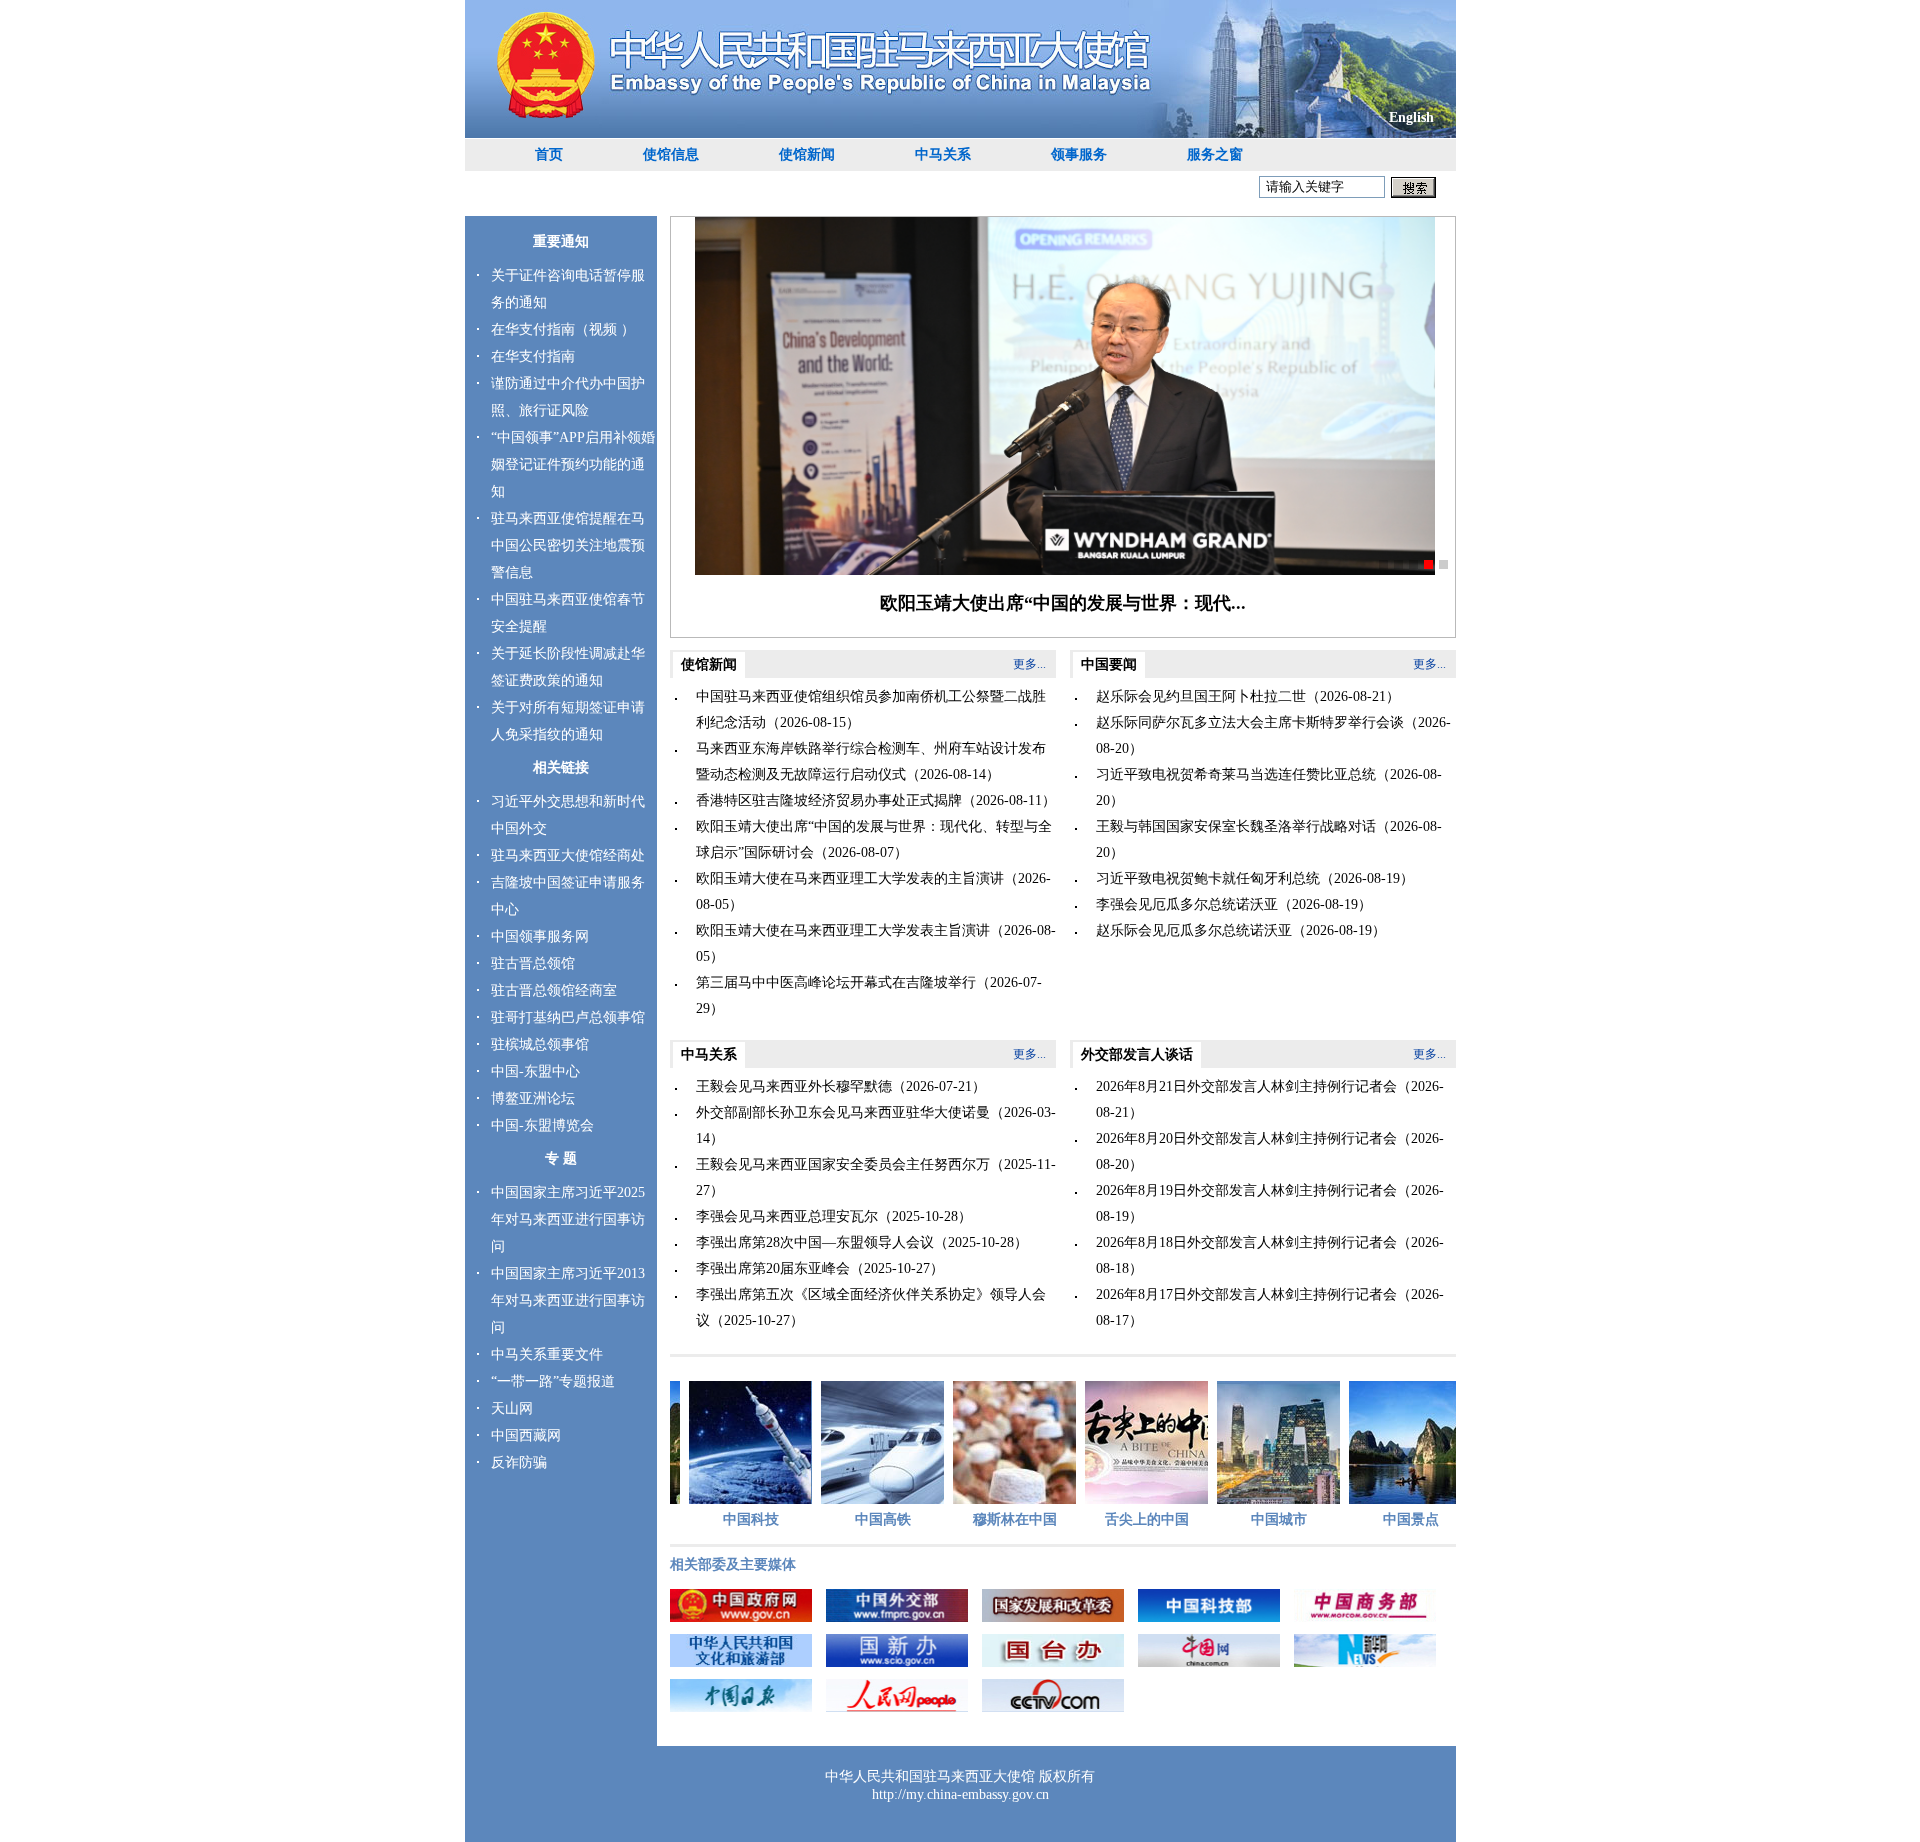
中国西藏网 (526, 1435)
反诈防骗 (519, 1462)
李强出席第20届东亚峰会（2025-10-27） (820, 1268)
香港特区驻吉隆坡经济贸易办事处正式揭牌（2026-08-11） (876, 800)
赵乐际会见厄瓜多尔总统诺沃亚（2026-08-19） (1241, 930)
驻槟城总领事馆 (540, 1044)
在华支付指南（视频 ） (563, 329)
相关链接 (561, 767)
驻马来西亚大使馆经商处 (568, 855)
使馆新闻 (807, 154)
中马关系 (943, 154)
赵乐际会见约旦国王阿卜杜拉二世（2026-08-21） (1248, 696)
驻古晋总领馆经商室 (554, 990)
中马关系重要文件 (547, 1354)
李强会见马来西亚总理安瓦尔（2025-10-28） (834, 1216)
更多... (1029, 664)
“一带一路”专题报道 (553, 1381)
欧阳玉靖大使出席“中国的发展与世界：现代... (1063, 603)
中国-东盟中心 (535, 1071)
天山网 (512, 1408)
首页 (549, 154)
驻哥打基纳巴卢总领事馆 (568, 1017)
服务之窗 (1215, 154)
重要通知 (561, 241)
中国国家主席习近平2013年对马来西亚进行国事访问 (568, 1300)
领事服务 (1079, 154)
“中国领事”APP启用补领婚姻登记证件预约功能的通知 (573, 464)
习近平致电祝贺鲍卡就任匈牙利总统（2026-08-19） (1255, 878)
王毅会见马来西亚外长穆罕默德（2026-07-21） (841, 1086)
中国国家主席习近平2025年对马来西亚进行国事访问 (568, 1219)
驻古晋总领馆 (533, 963)
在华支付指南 (533, 356)
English (1411, 117)
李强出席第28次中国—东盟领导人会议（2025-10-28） (862, 1242)
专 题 (561, 1158)
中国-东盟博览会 (542, 1125)
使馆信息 (671, 154)
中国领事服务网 (540, 936)
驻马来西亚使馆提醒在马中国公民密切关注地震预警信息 (568, 545)
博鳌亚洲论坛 (533, 1098)
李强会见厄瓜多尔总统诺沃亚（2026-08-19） (1234, 904)
